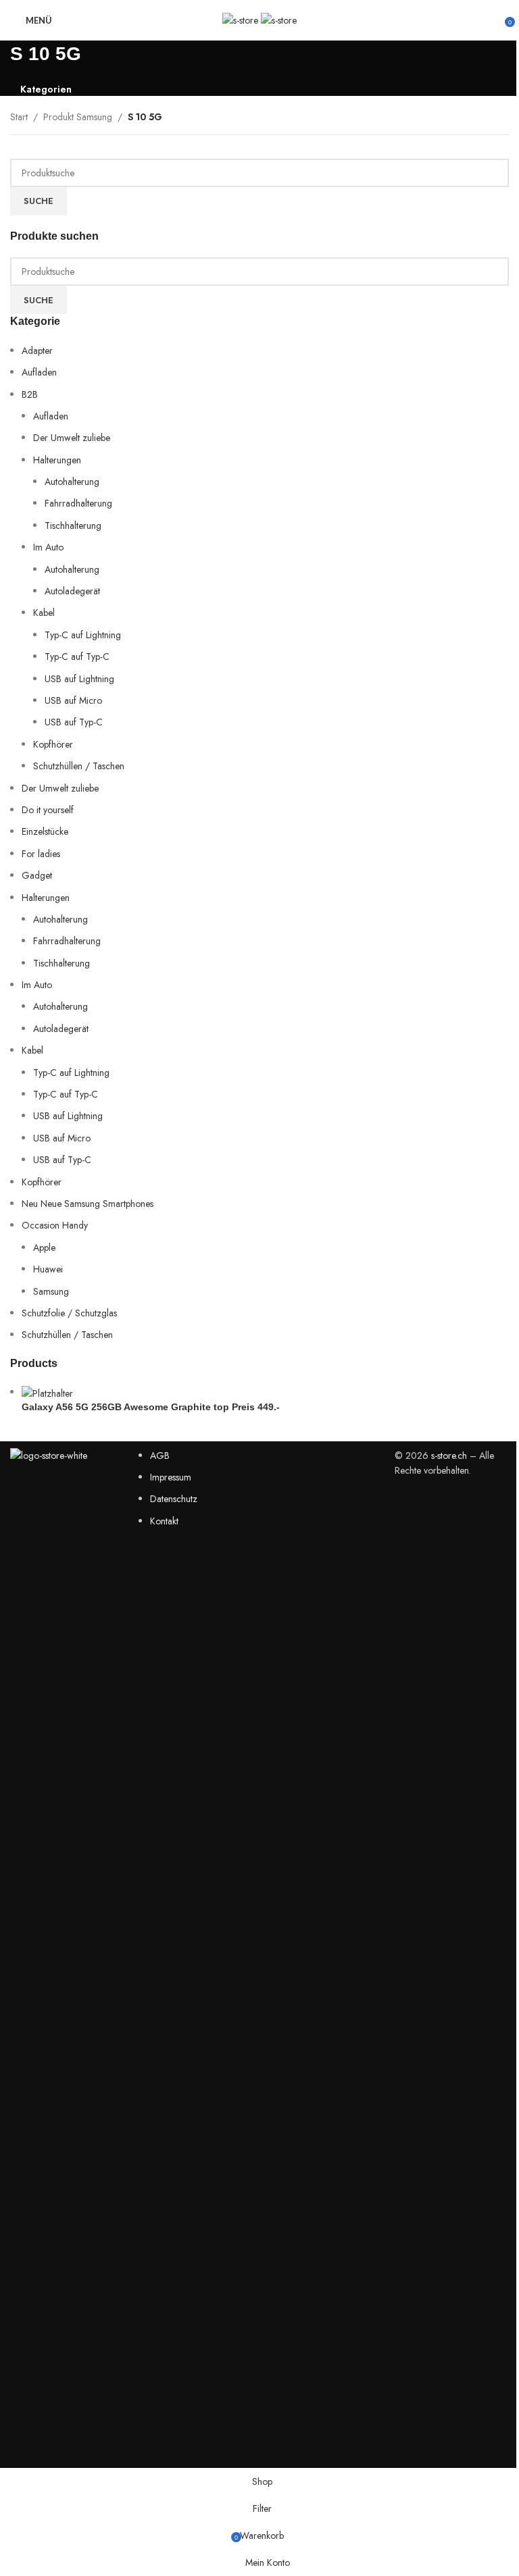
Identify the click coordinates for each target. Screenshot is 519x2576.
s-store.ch (449, 1456)
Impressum (171, 1477)
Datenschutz (174, 1499)
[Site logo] (242, 19)
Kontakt (164, 1521)
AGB (160, 1456)
